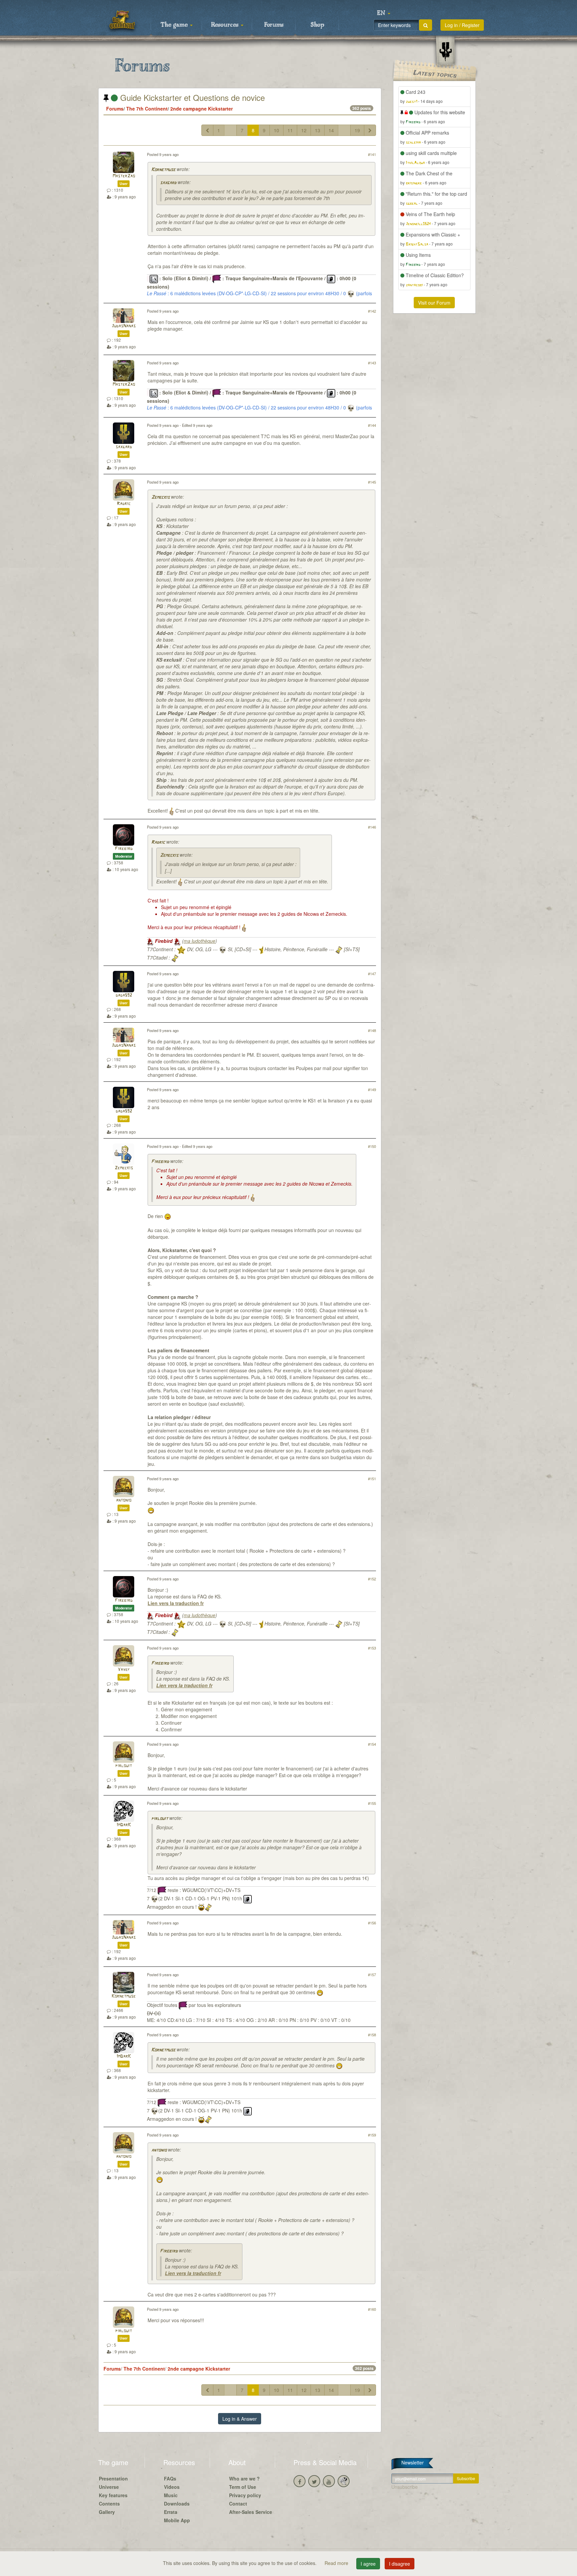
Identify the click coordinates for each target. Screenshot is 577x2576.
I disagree (400, 2564)
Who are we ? (244, 2478)
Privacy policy (245, 2495)
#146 (372, 827)
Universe (109, 2487)
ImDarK (124, 1825)
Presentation (113, 2478)
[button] (384, 13)
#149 (372, 1089)
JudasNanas (124, 326)
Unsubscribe (405, 2487)
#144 (372, 425)
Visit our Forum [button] (434, 303)
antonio (124, 1500)
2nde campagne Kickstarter (202, 109)
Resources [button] (226, 25)
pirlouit (124, 1766)
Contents (109, 2504)
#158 (372, 2035)
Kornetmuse (163, 170)
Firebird (124, 849)
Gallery (107, 2512)
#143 (372, 363)
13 (318, 130)
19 (357, 130)
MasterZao (124, 176)
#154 (372, 1744)
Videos (172, 2487)
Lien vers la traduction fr (176, 1603)
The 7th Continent (147, 109)
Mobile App (177, 2520)
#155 (372, 1803)
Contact (238, 2504)
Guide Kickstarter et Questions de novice (191, 97)
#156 (372, 1923)
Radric (124, 504)
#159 (372, 2135)
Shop (317, 25)
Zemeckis (160, 497)
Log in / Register (462, 25)
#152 (372, 1579)
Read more (337, 2563)
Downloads (177, 2504)
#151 (372, 1479)
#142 (372, 311)
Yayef (124, 1670)
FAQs (170, 2478)
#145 (372, 482)
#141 (372, 154)
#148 (372, 1030)
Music (171, 2495)
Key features (113, 2495)
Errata (171, 2512)
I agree (368, 2564)
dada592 (124, 995)
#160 (372, 2309)
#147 (372, 974)
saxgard (168, 183)
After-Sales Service (251, 2512)
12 (304, 130)
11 (290, 130)
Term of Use (243, 2487)
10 (276, 130)
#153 (372, 1648)
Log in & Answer (240, 2419)
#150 (372, 1146)
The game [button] (175, 25)
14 (331, 130)
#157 (372, 1974)
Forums (274, 25)
